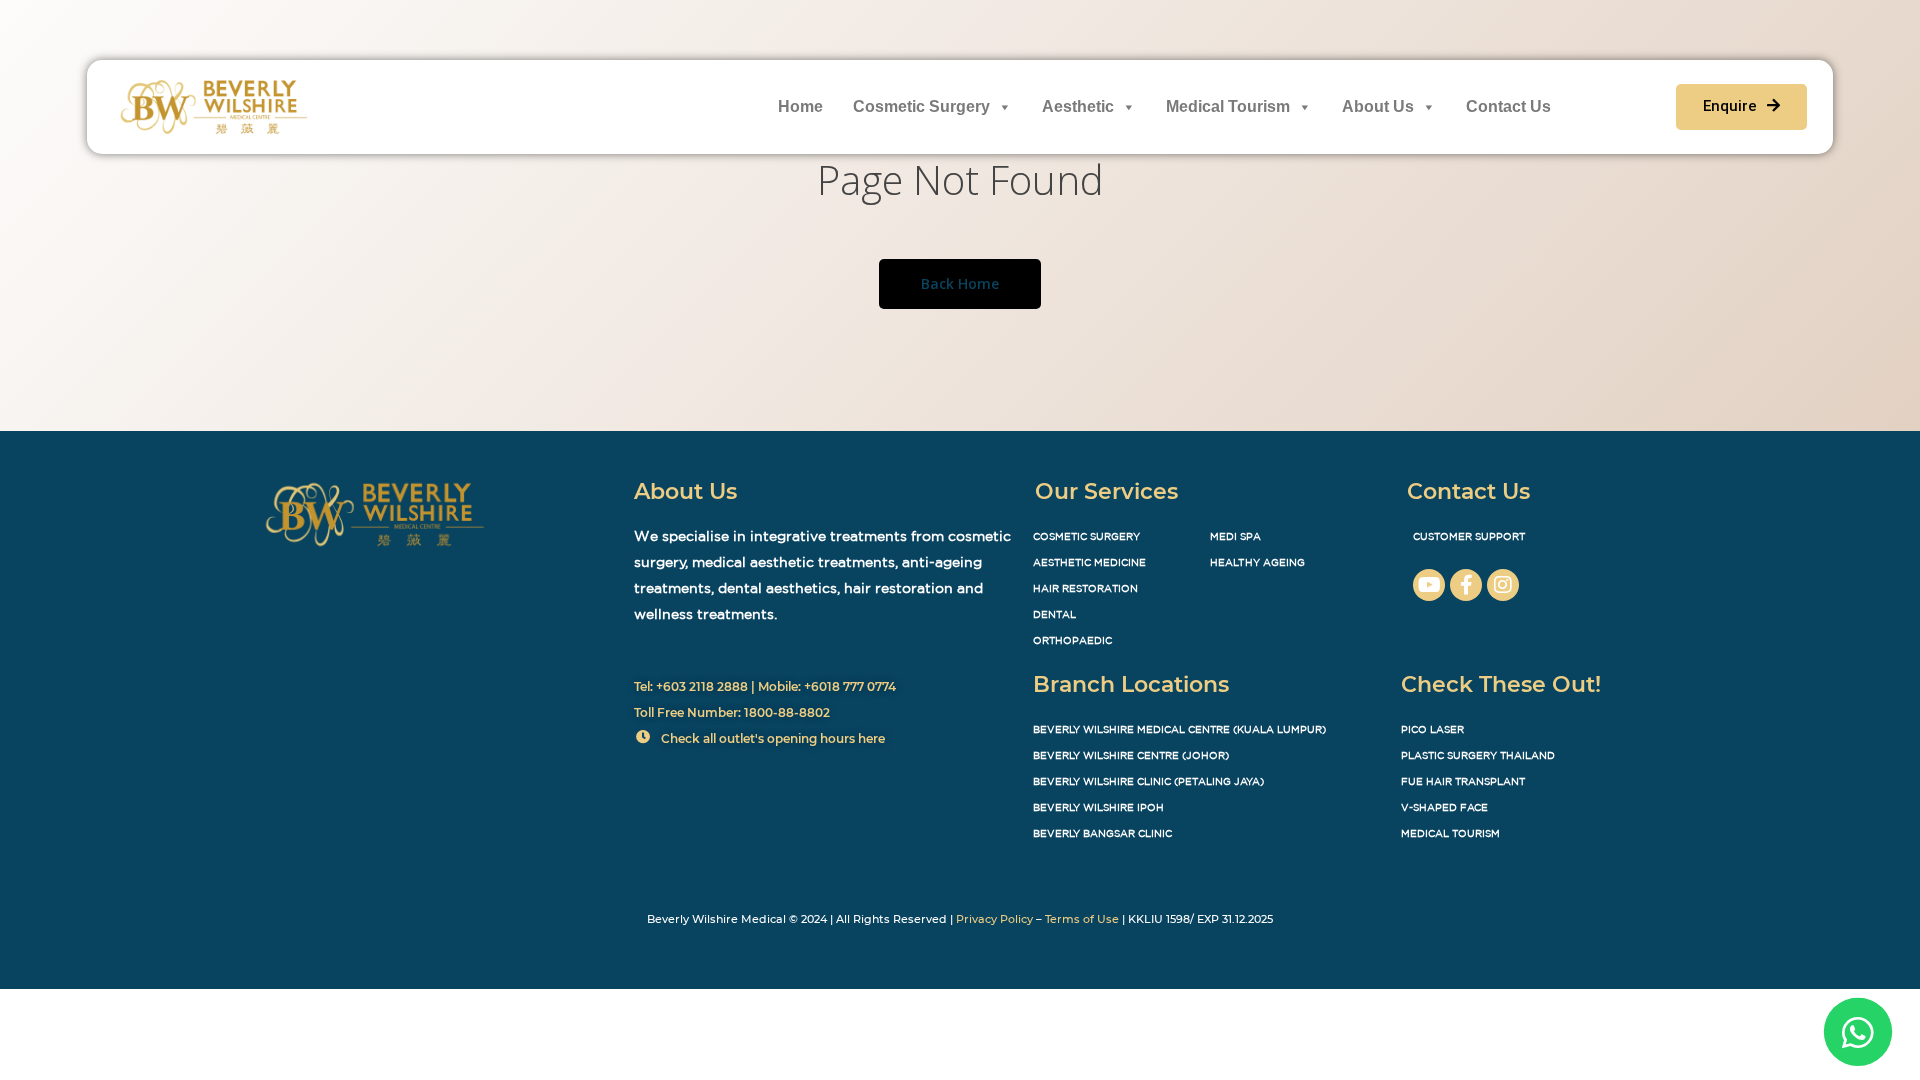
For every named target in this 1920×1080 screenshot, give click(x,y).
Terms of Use (1082, 919)
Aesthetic (1078, 106)
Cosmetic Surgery (921, 106)
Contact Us (1508, 106)
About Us (1378, 106)
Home (800, 106)
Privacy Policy (994, 919)
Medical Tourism (1228, 106)
